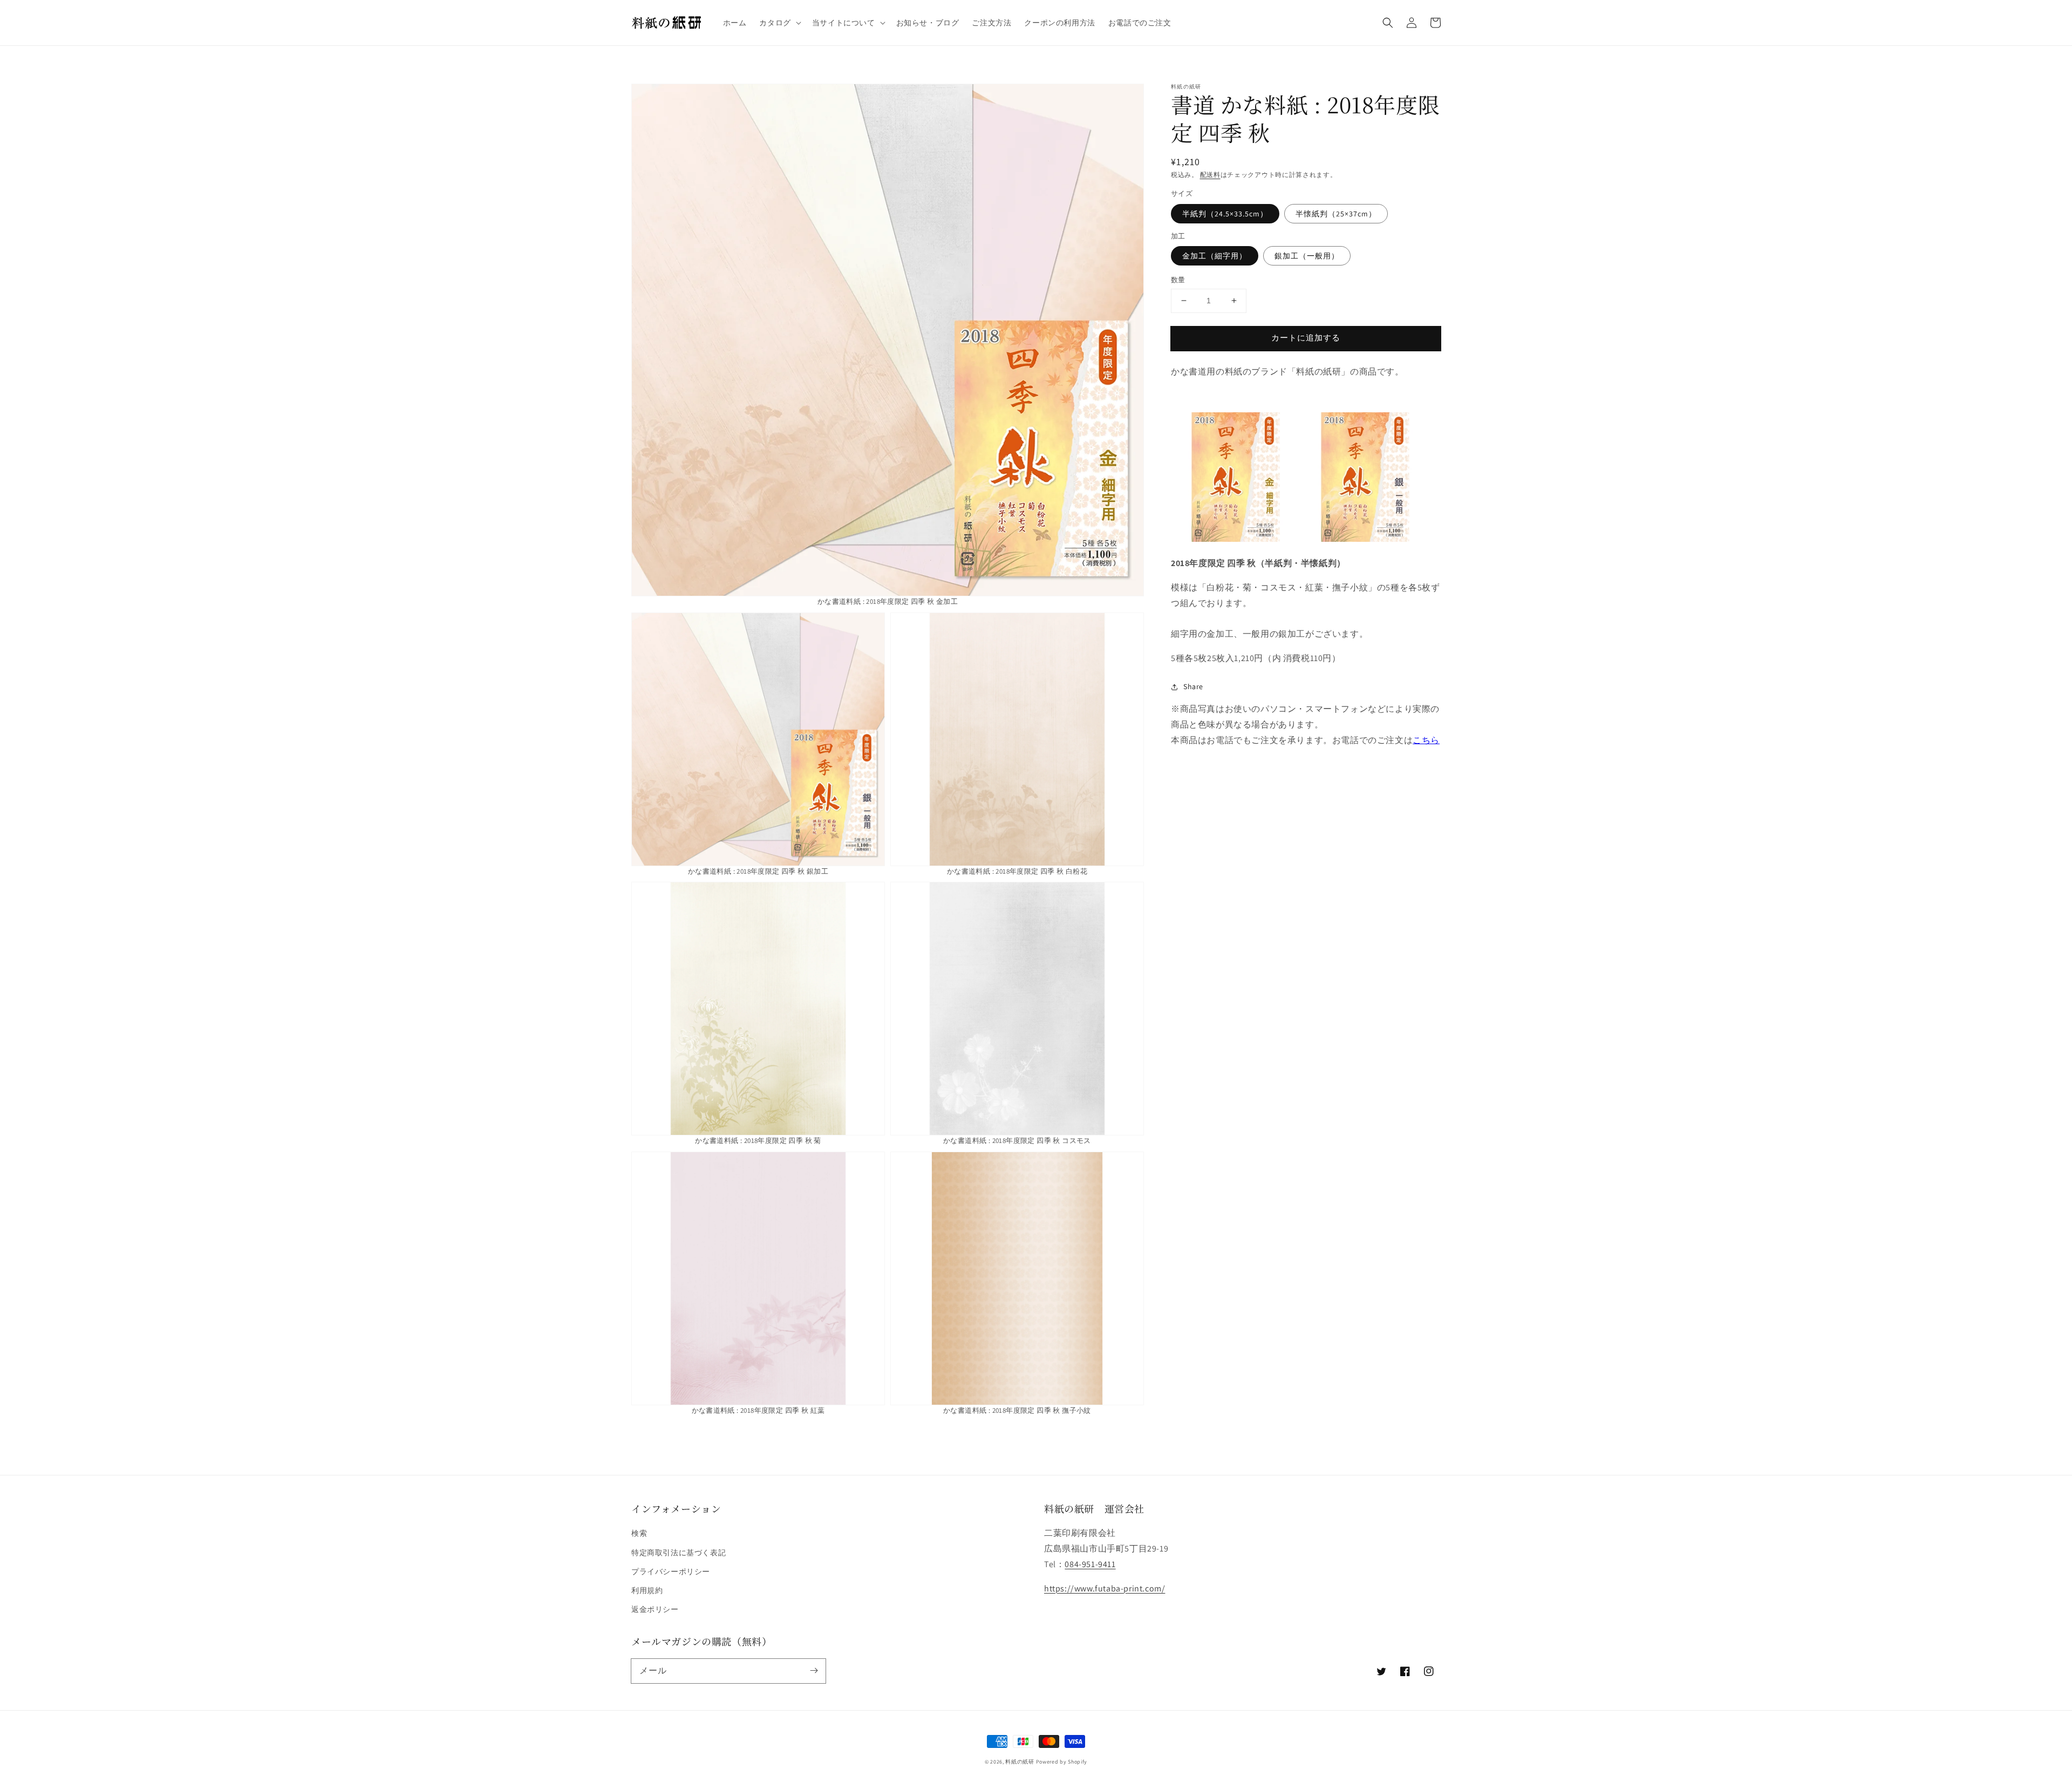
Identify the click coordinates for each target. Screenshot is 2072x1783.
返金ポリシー (655, 1609)
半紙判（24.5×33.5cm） (1225, 214)
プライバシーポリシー (671, 1571)
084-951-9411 (1090, 1564)
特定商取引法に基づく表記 (679, 1553)
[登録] (814, 1671)
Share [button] (1193, 686)
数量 (1178, 280)
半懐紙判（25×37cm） (1336, 214)
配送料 (1210, 175)
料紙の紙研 (1020, 1762)
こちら (1426, 740)
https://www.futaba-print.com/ (1105, 1588)
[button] (779, 23)
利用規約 (647, 1590)
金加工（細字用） (1215, 256)
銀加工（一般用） (1307, 256)
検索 (639, 1533)
